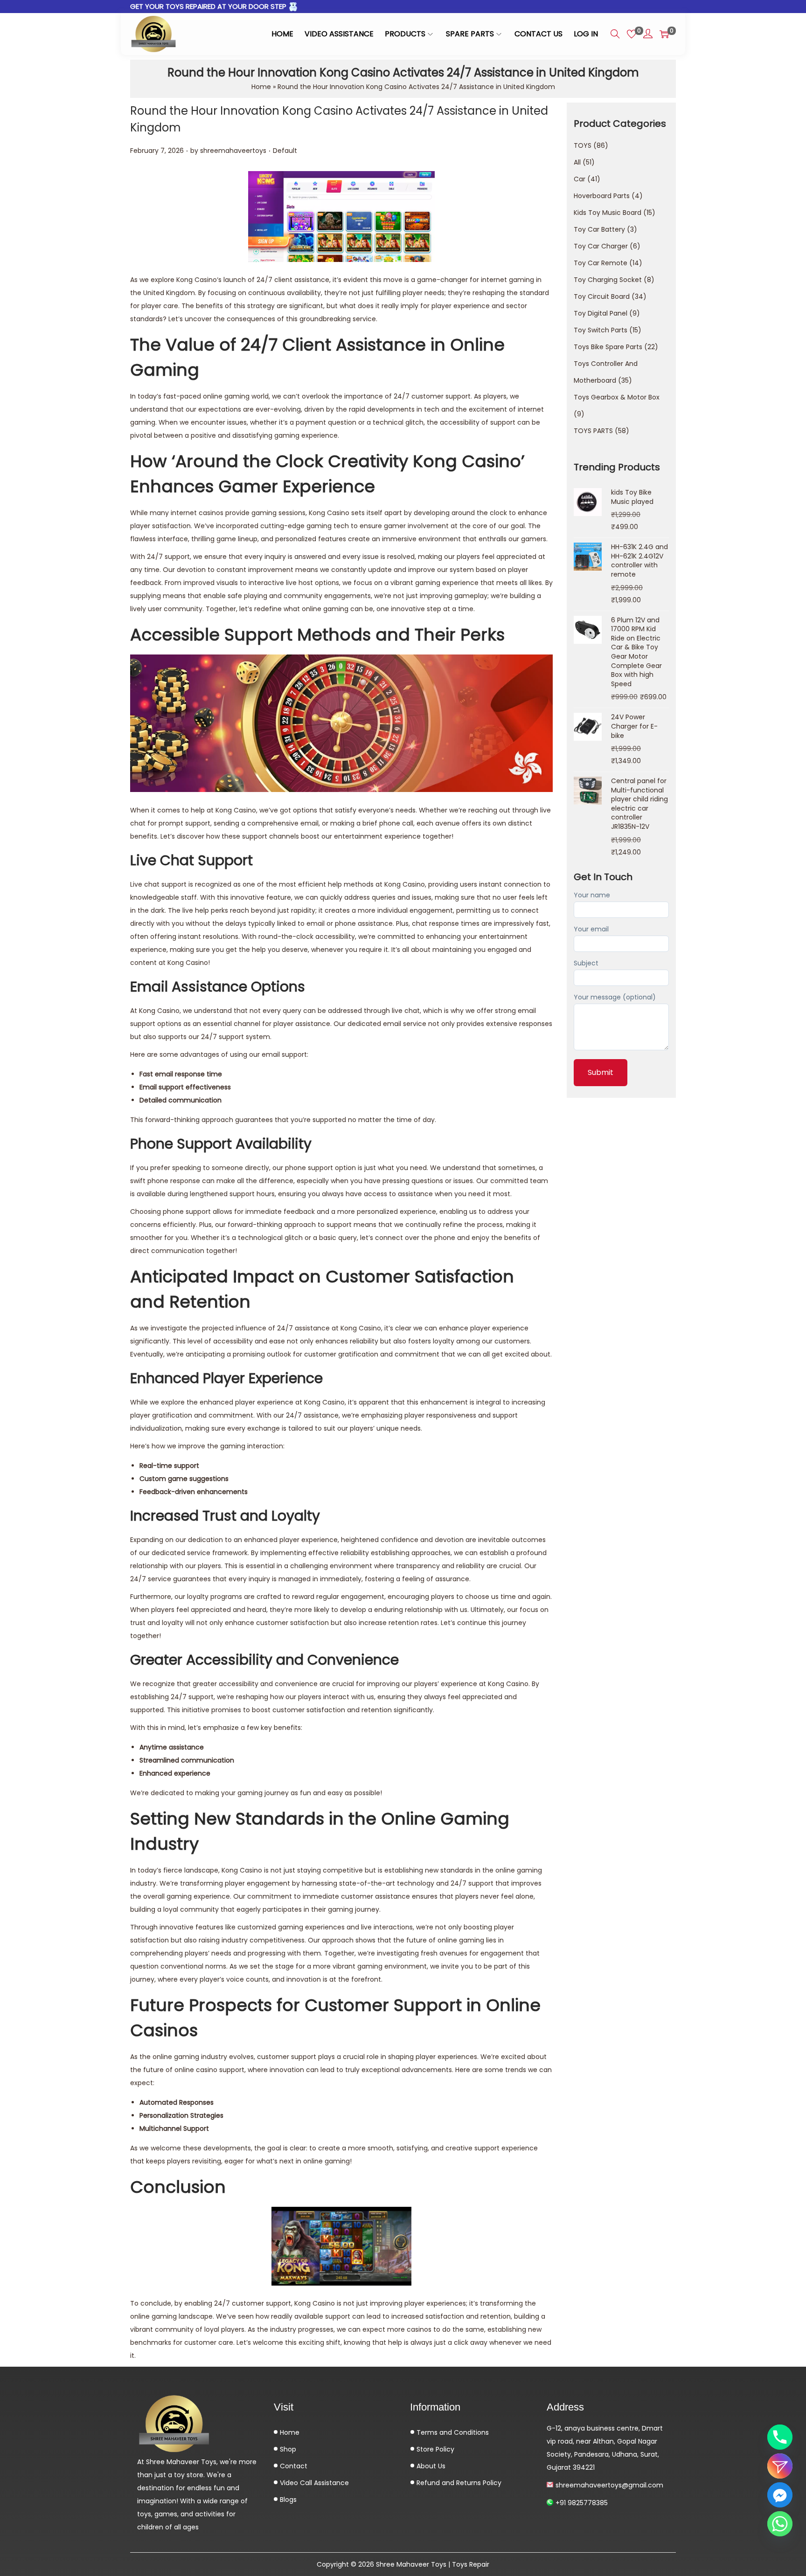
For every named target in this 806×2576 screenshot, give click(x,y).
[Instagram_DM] (780, 2466)
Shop (287, 2449)
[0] (632, 34)
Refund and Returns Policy (458, 2483)
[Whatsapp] (780, 2524)
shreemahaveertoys (233, 151)
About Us (430, 2466)
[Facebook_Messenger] (780, 2495)
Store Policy (434, 2449)
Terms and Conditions (452, 2432)
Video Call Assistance (313, 2483)
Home (261, 87)
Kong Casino (197, 280)
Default (285, 151)
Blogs (287, 2500)
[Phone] (780, 2437)
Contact (293, 2466)
